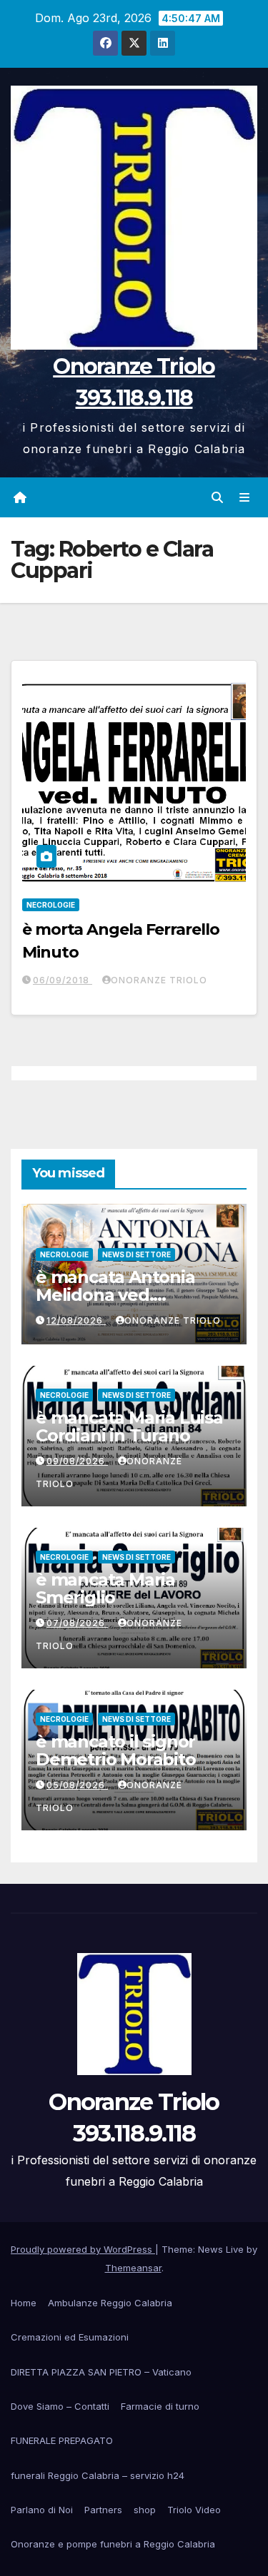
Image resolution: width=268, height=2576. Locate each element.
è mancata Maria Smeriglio (105, 1588)
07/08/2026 (77, 1623)
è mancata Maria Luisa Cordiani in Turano (129, 1426)
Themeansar (133, 2268)
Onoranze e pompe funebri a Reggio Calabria (113, 2544)
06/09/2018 (63, 980)
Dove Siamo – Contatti (60, 2406)
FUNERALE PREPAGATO (62, 2440)
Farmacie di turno (160, 2406)
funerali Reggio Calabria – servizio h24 (98, 2475)
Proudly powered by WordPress (83, 2249)
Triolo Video (194, 2510)
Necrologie (51, 905)
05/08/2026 (77, 1785)
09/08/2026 (77, 1461)
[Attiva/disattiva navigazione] (245, 497)
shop (145, 2510)
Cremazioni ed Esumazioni (70, 2337)
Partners (103, 2510)
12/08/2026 (76, 1320)
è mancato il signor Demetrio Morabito (116, 1750)
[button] (217, 497)
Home (24, 2303)
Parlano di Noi (42, 2510)
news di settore (137, 1254)
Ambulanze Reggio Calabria (110, 2303)
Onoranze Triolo (159, 980)
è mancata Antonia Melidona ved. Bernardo (115, 1295)
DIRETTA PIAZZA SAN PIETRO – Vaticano (101, 2372)
